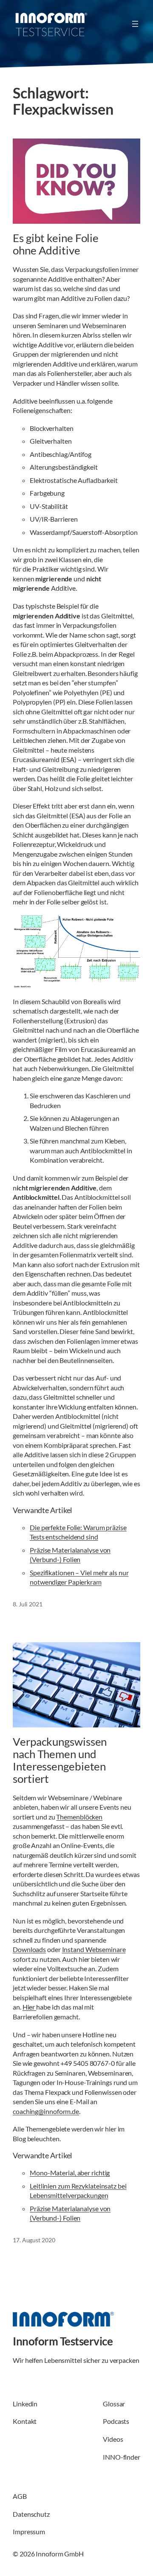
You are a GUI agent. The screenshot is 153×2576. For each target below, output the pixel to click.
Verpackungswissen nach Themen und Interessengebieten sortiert (60, 1760)
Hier (30, 2007)
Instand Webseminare (94, 1949)
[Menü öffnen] (135, 24)
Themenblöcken (79, 1817)
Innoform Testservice (63, 2341)
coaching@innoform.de (46, 2111)
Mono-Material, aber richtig (70, 2173)
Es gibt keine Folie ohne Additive (56, 244)
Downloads (29, 1949)
